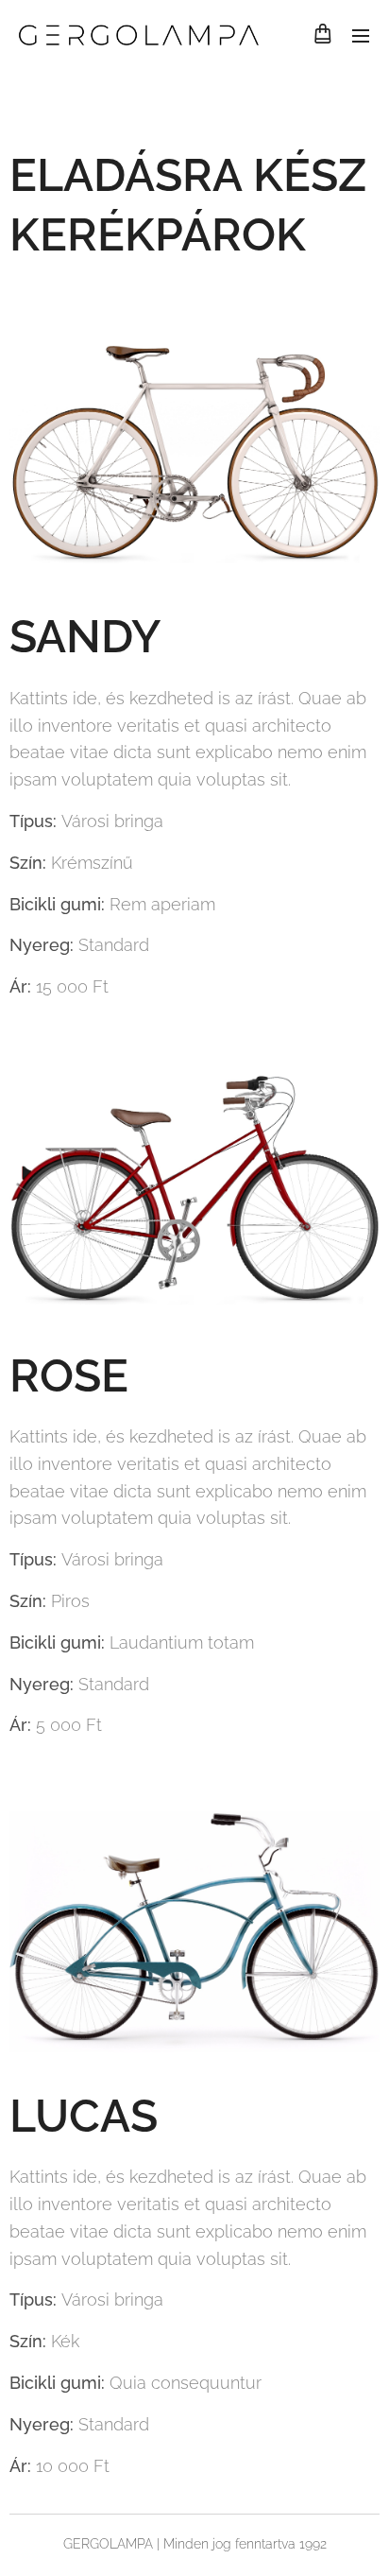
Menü (361, 35)
